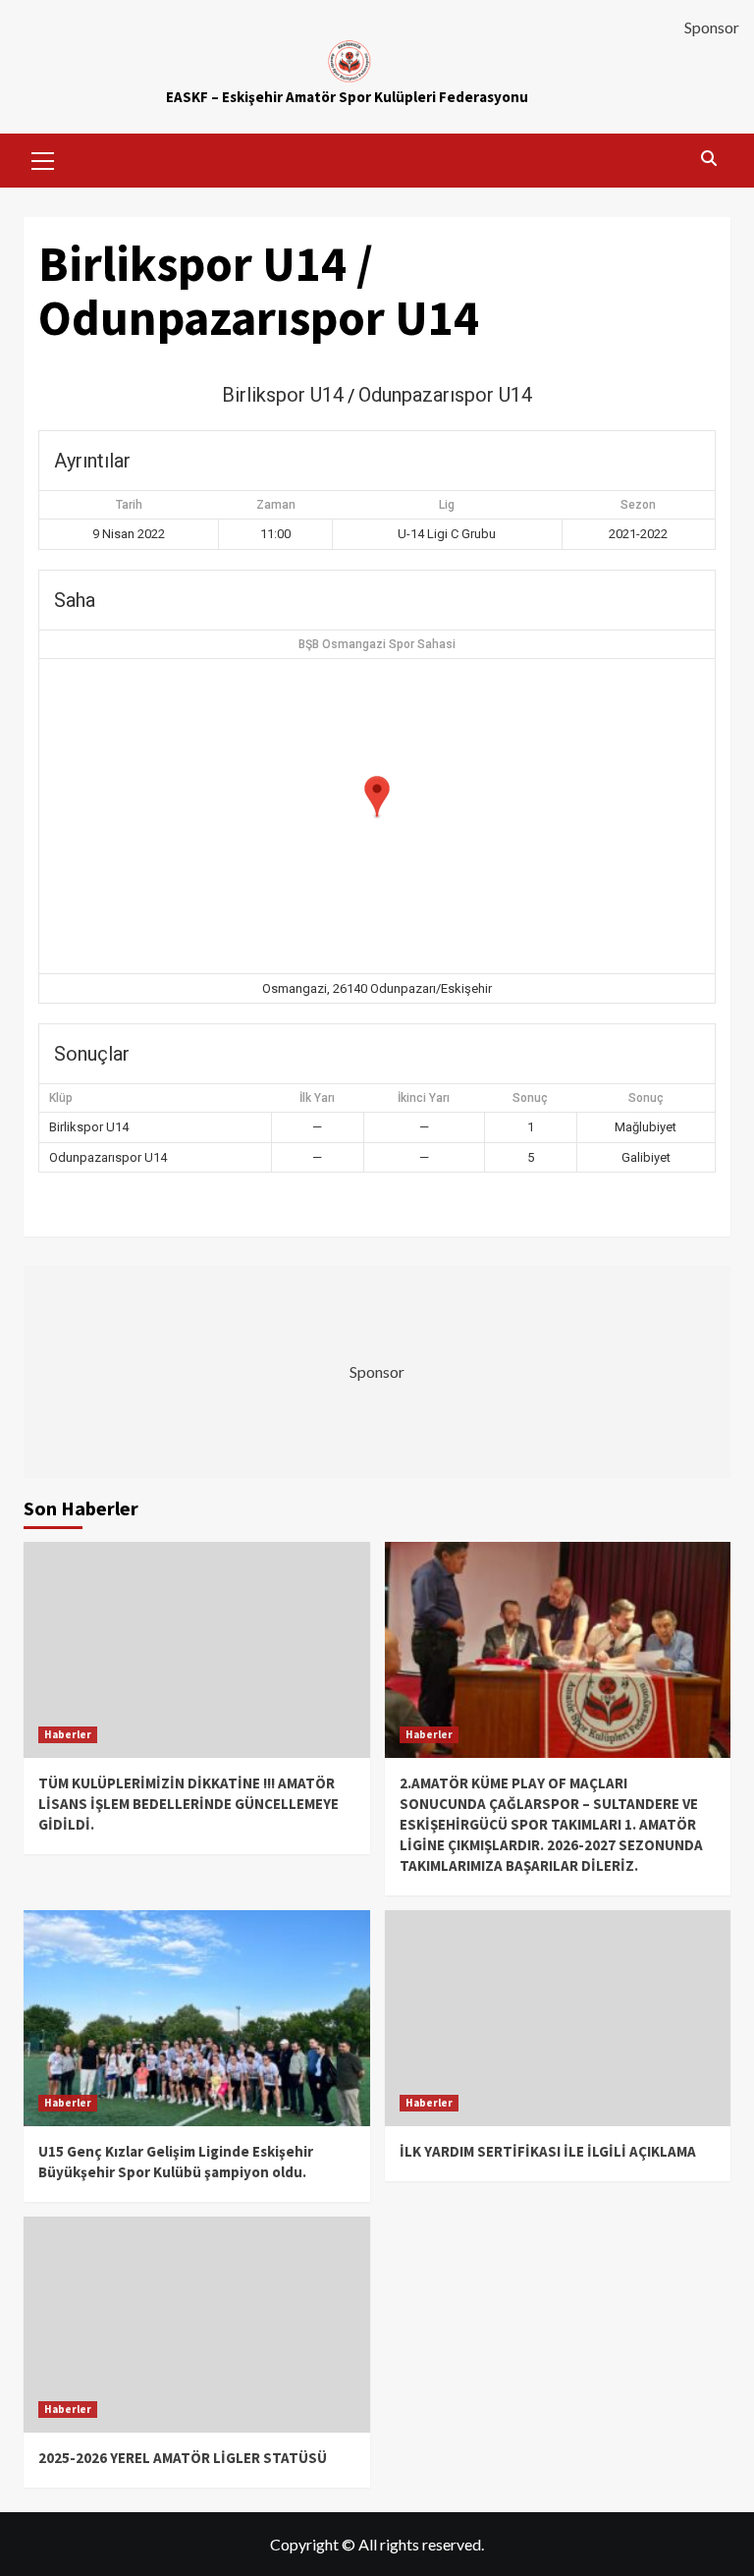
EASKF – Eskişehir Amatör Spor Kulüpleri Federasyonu (347, 97)
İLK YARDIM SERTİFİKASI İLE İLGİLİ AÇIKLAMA (548, 2151)
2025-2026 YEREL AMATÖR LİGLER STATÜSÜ (183, 2458)
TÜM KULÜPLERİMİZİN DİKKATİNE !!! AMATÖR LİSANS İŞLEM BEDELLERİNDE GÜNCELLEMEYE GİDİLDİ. (188, 1804)
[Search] (708, 158)
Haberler (68, 1734)
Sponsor (712, 27)
